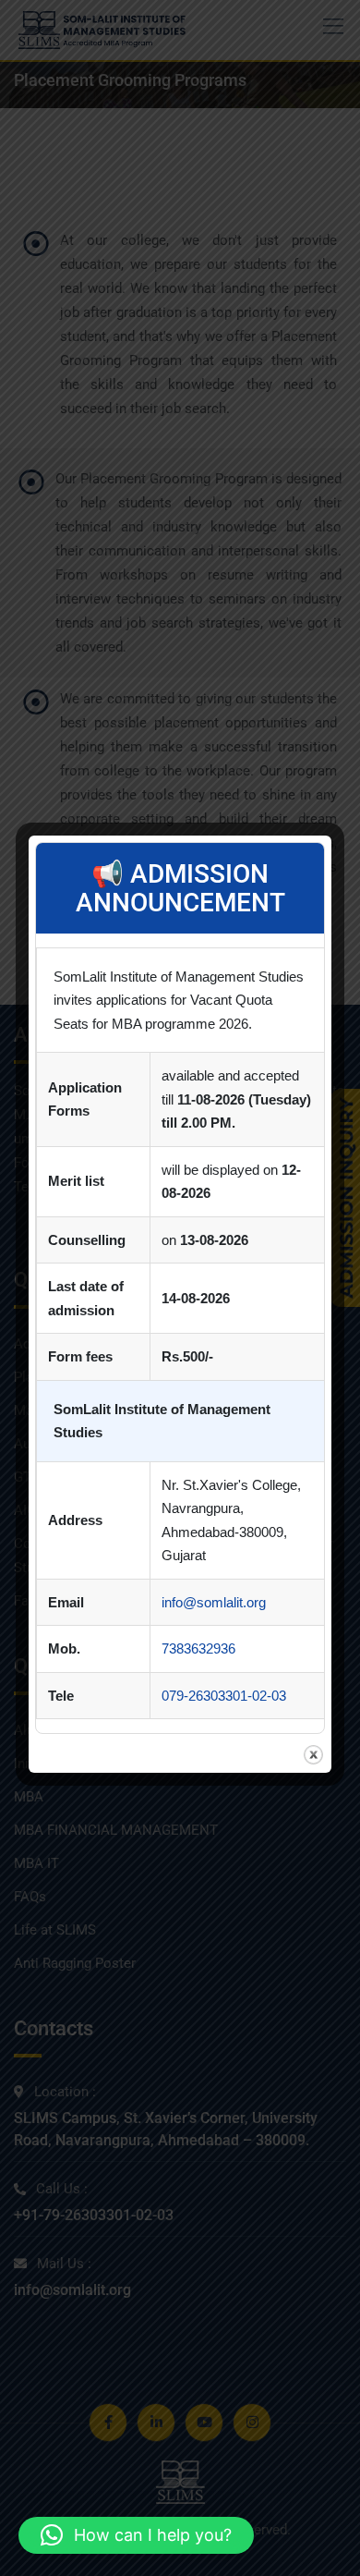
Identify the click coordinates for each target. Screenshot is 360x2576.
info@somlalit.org (214, 1602)
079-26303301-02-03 (224, 1696)
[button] (136, 2535)
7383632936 (198, 1648)
